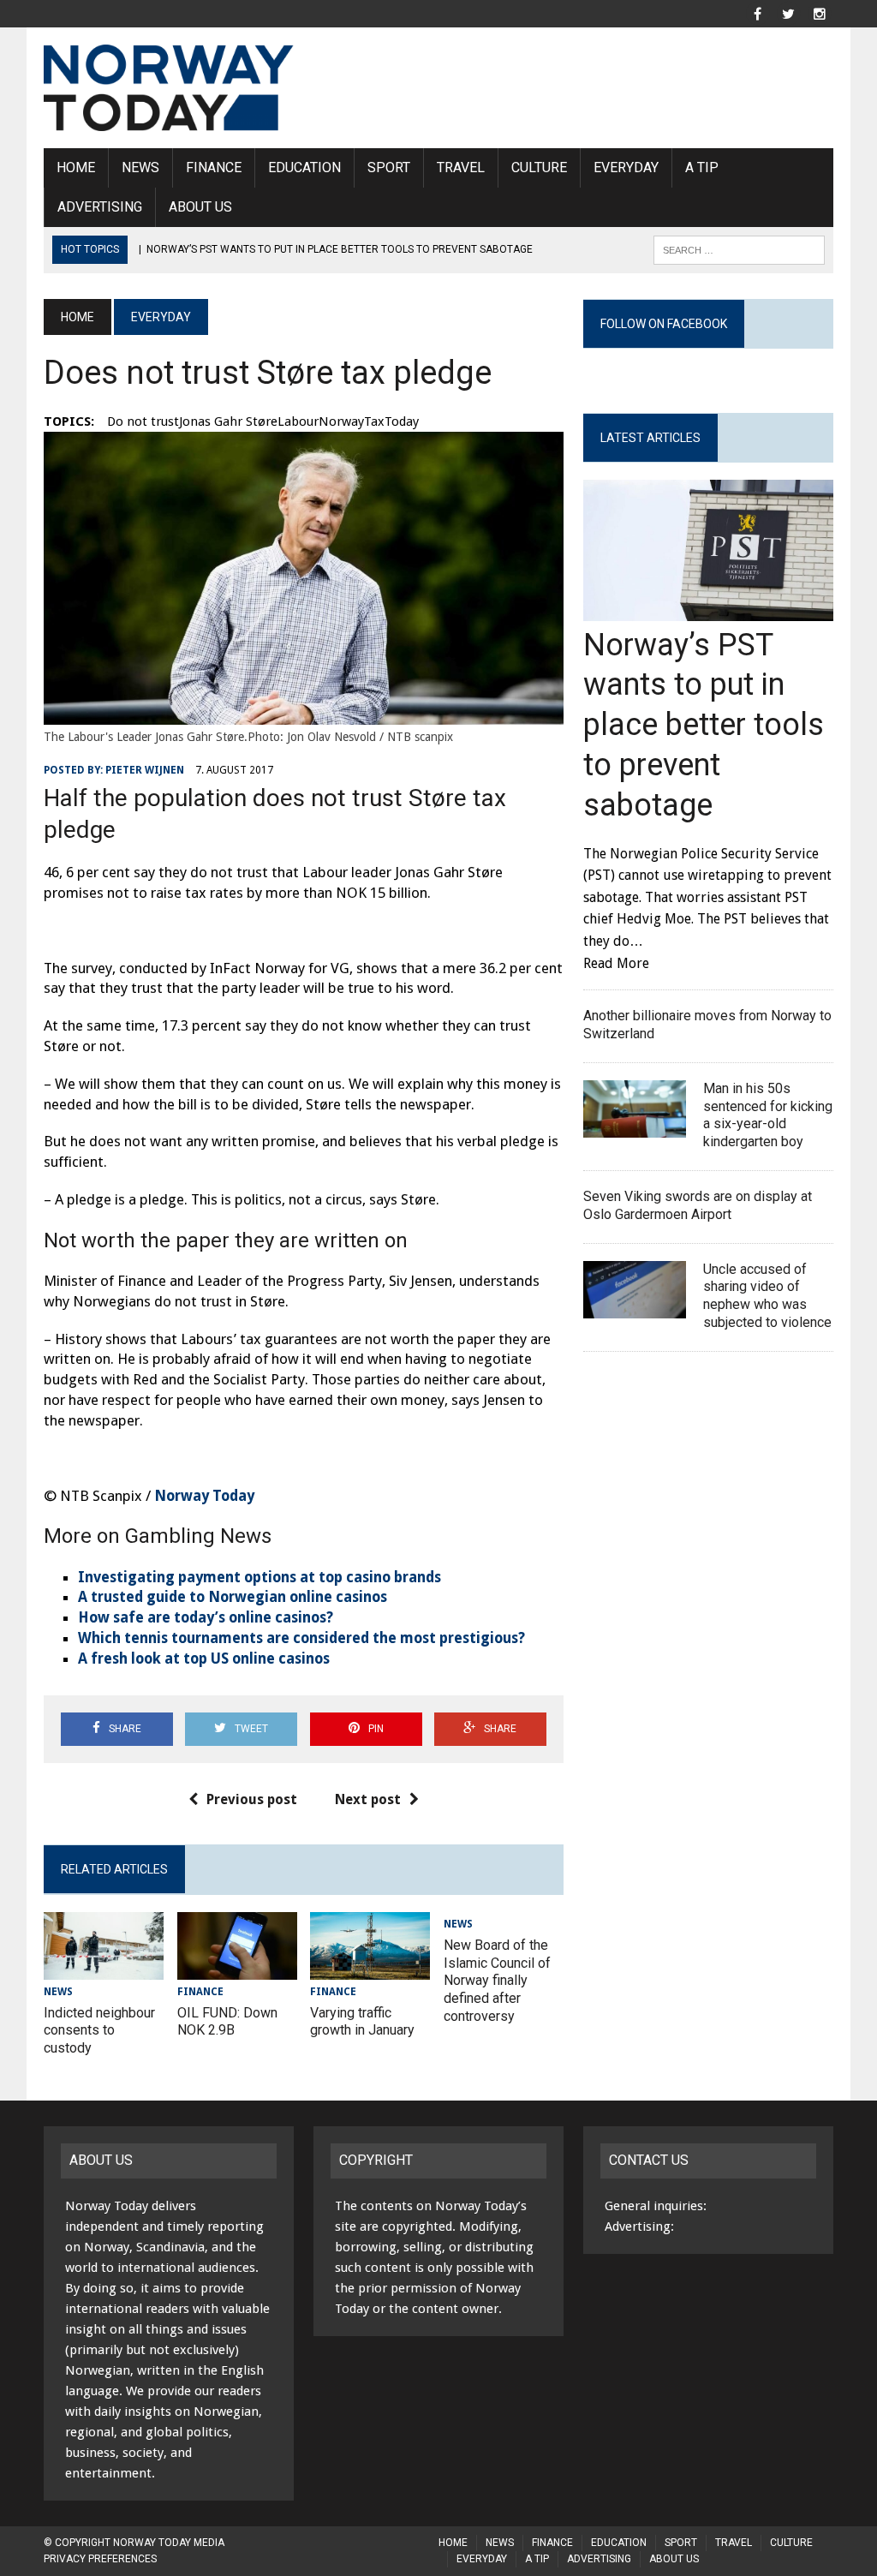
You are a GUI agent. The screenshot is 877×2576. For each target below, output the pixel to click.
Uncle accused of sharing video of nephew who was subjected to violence (767, 1296)
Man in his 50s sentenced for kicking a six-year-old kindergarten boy (768, 1115)
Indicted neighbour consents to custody (99, 2031)
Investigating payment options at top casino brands (260, 1577)
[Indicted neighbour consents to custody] (104, 1968)
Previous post (252, 1799)
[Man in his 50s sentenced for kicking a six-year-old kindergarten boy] (635, 1127)
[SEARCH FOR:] (739, 249)
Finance (214, 167)
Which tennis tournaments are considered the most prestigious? (301, 1638)
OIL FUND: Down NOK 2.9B (227, 2022)
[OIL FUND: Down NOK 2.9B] (237, 1968)
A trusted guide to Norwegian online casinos (233, 1597)
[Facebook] (758, 12)
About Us (200, 207)
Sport (389, 167)
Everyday (626, 167)
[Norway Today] (169, 88)
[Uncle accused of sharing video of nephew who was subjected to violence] (635, 1307)
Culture (539, 167)
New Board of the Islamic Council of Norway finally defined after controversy (497, 1981)
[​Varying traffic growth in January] (370, 1968)
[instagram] (820, 12)
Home (76, 167)
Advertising (100, 207)
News (140, 167)
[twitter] (789, 12)
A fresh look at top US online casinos (204, 1659)
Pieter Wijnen (145, 770)
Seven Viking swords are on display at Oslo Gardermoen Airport (698, 1205)
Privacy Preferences (100, 2559)
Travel (461, 167)
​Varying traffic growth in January (362, 2022)
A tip (702, 167)
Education (304, 167)
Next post (368, 1799)
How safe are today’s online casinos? (206, 1617)
